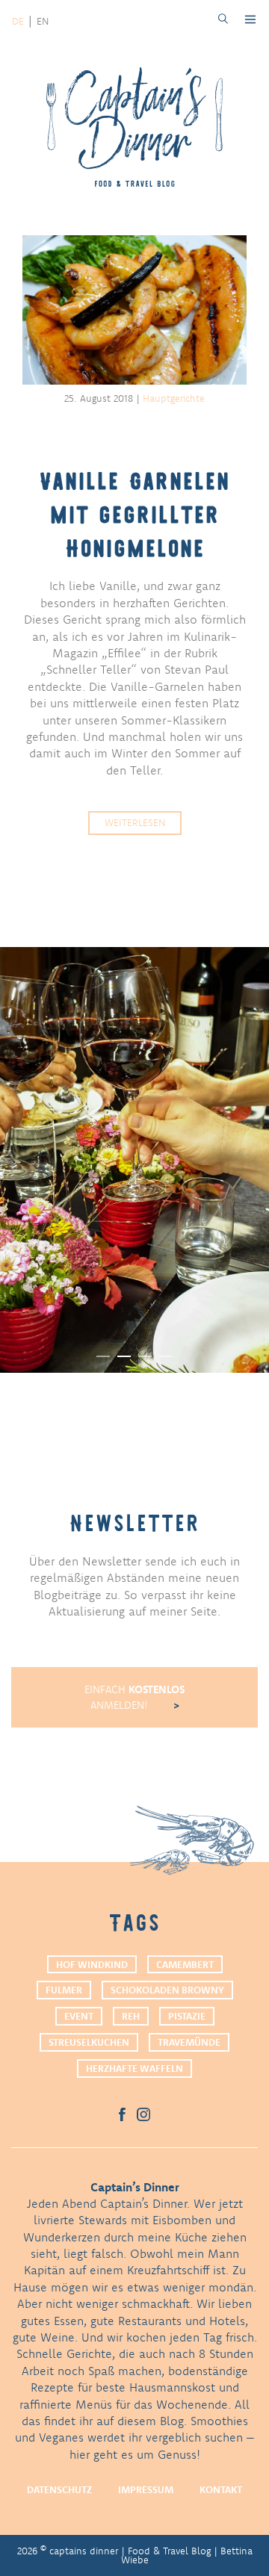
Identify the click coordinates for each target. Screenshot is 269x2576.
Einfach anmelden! (134, 1697)
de (18, 21)
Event (79, 2016)
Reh (131, 2016)
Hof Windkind (92, 1964)
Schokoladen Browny (167, 1990)
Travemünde (189, 2042)
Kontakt (221, 2489)
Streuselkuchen (89, 2042)
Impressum (146, 2489)
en (43, 21)
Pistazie (187, 2016)
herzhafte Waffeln (134, 2068)
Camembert (185, 1964)
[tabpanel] (134, 1160)
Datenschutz (59, 2489)
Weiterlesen (135, 822)
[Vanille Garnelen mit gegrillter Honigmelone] (134, 312)
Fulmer (64, 1990)
